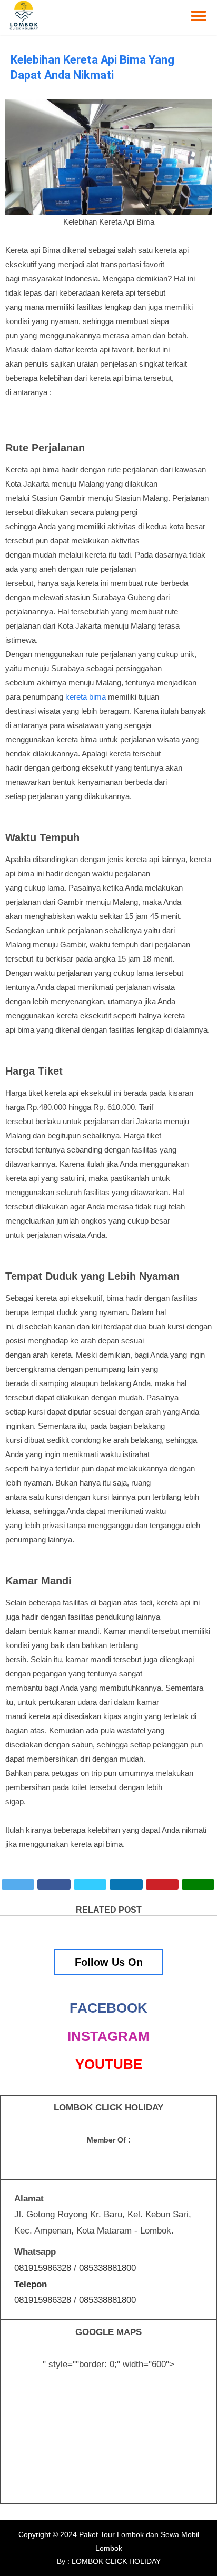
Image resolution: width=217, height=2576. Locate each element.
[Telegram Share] (90, 1884)
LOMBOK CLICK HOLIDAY (115, 2561)
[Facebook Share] (54, 1884)
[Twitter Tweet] (18, 1884)
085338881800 (107, 2268)
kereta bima (86, 697)
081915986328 (43, 2268)
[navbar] (199, 16)
